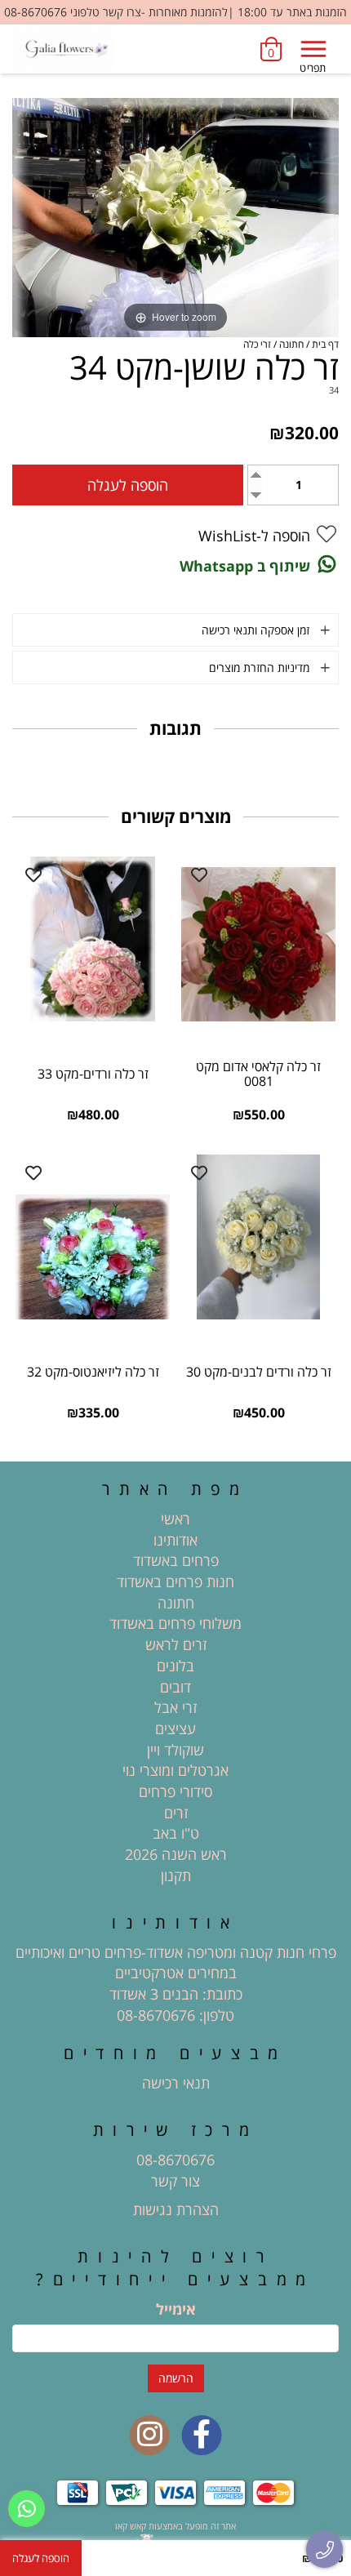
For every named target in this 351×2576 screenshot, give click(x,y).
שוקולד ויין (175, 1750)
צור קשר (175, 2181)
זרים (176, 1813)
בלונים (175, 1666)
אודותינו (175, 1540)
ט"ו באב (176, 1833)
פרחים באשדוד (176, 1560)
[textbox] (175, 1984)
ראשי (175, 1519)
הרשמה (176, 2378)
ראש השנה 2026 (176, 1854)
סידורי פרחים (175, 1791)
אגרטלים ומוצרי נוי (175, 1770)
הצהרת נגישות (176, 2209)
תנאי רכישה (176, 2083)
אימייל (176, 2309)
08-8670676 (156, 2015)
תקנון (176, 1875)
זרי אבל (175, 1707)
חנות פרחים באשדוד (175, 1582)
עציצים (175, 1728)
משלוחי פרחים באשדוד (175, 1623)
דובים (175, 1687)
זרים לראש (176, 1644)
